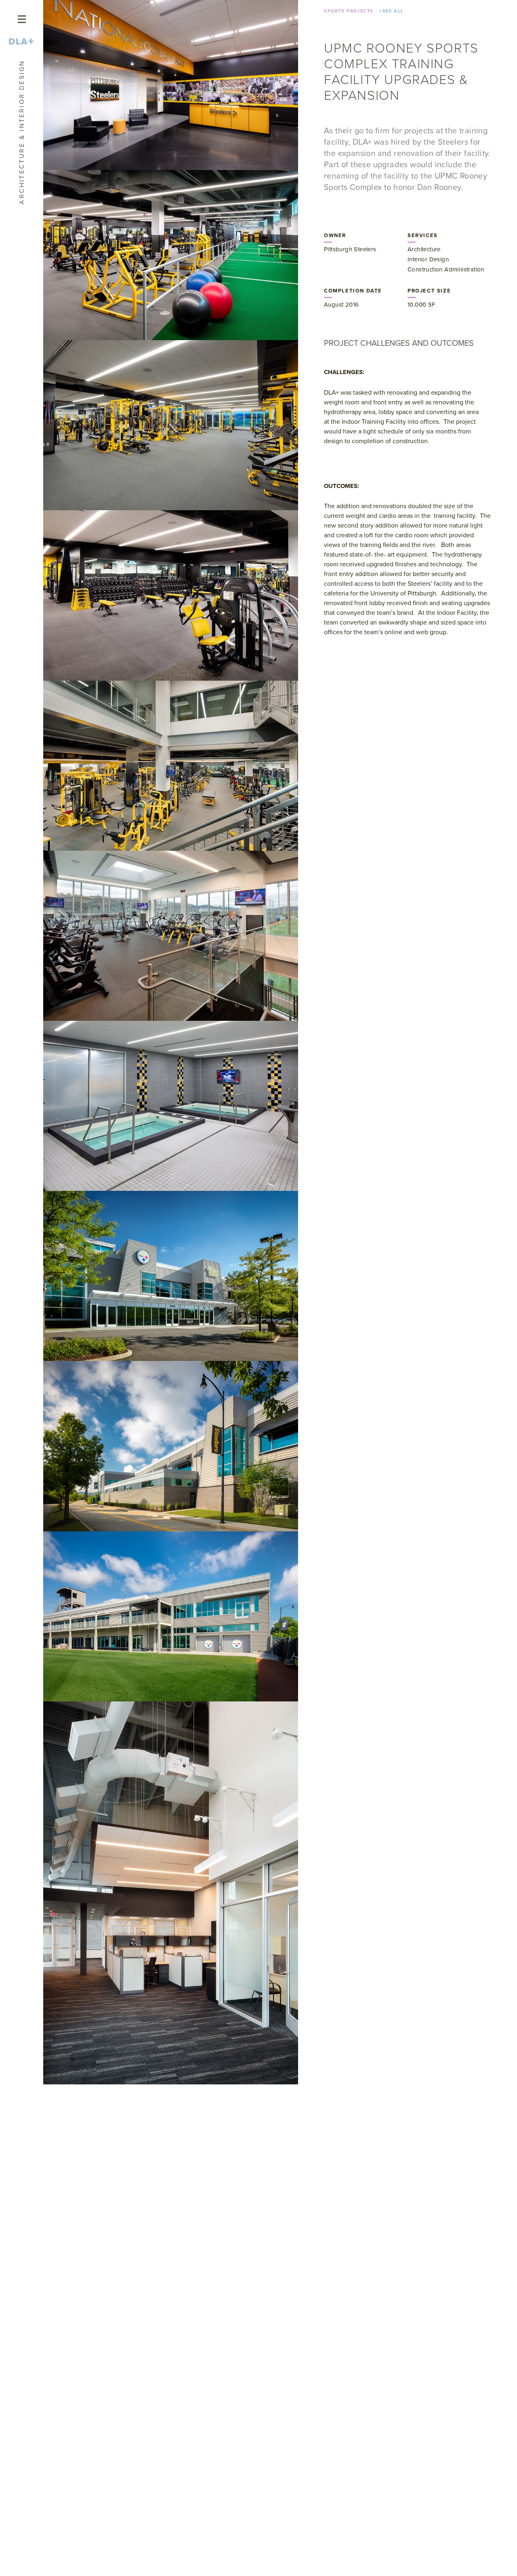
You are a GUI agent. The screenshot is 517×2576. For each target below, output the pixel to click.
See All (392, 11)
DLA (21, 41)
